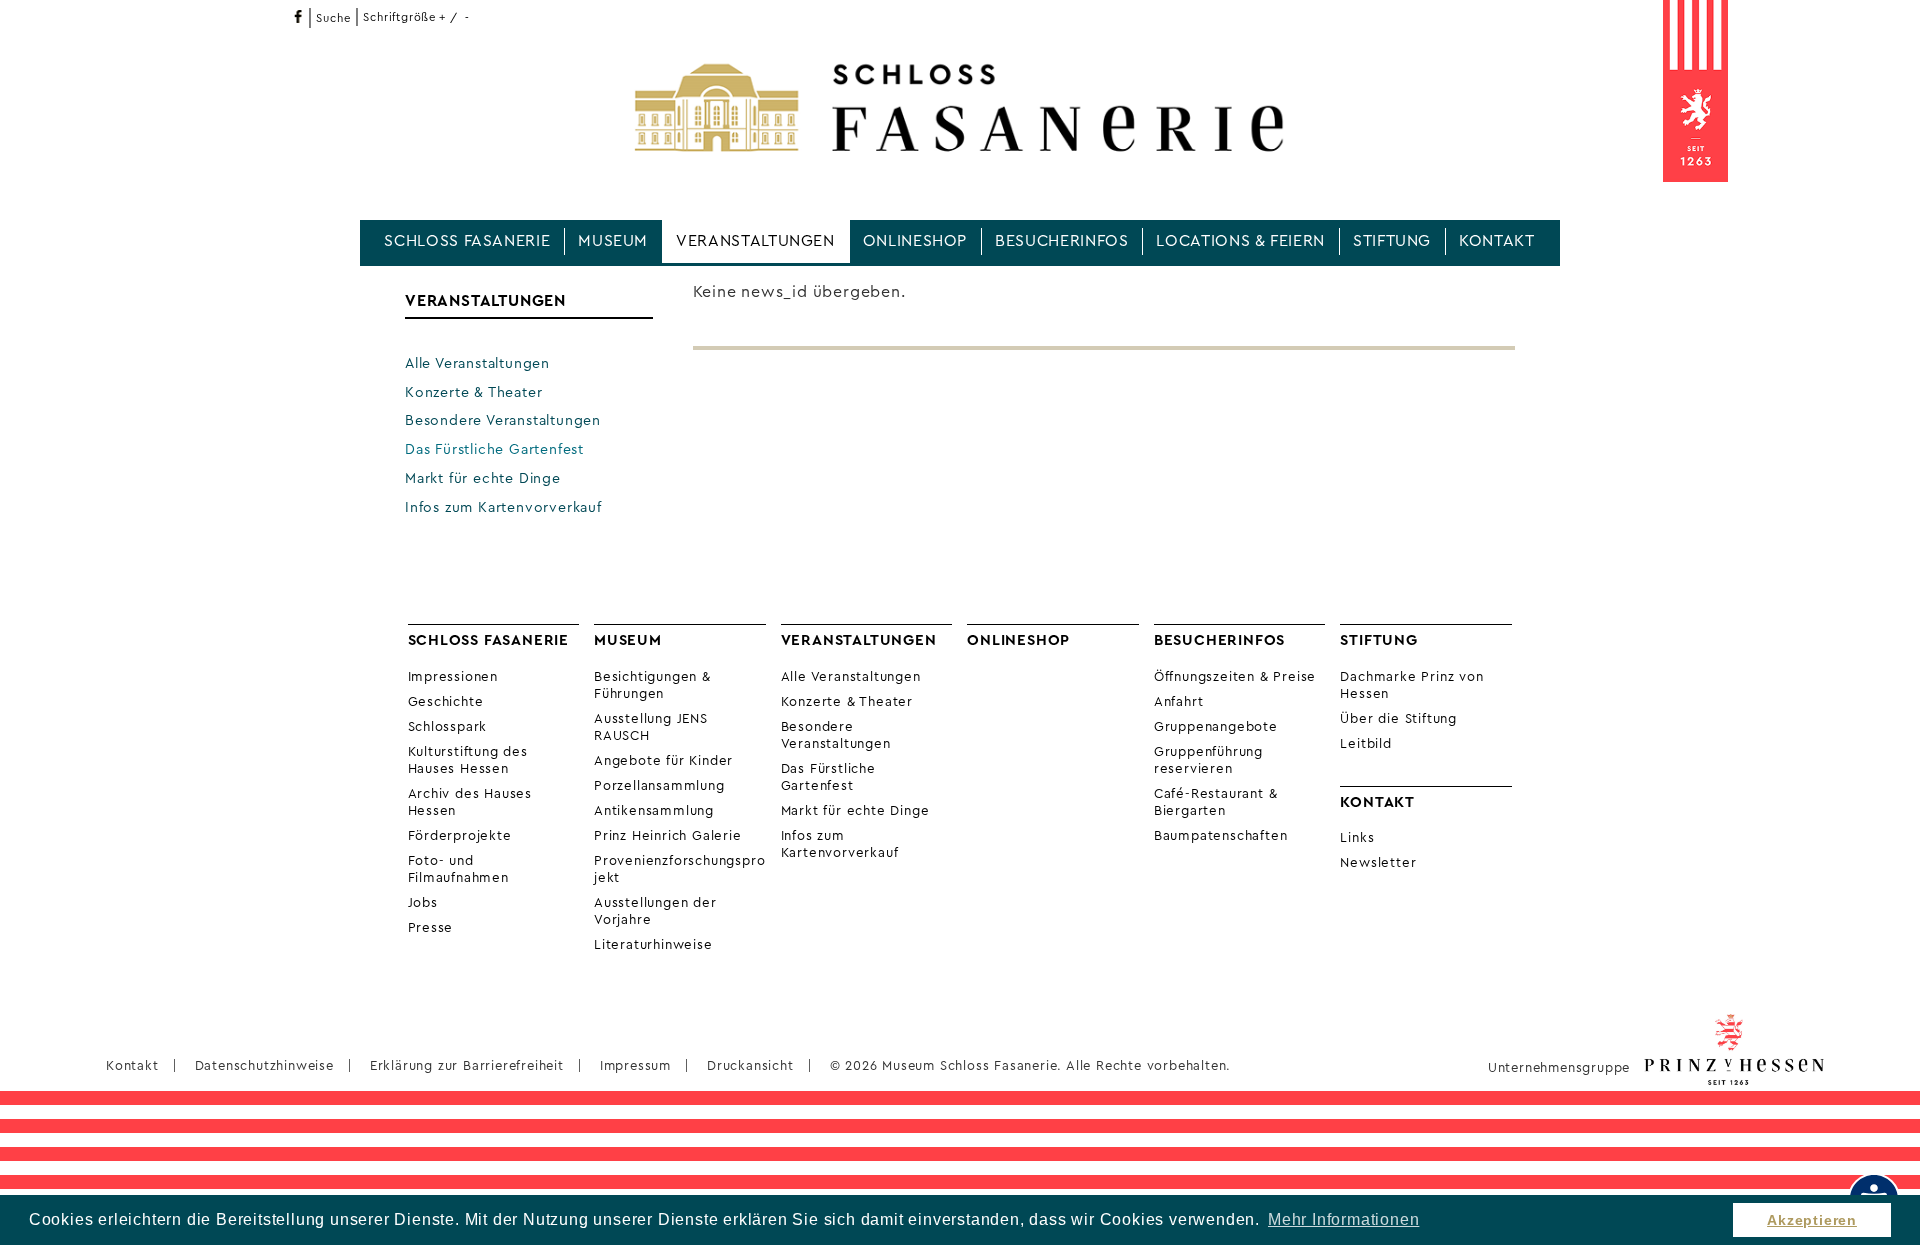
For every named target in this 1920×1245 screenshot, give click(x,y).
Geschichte (446, 702)
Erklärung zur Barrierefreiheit (467, 1065)
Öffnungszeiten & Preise (1235, 677)
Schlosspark (448, 727)
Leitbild (1365, 744)
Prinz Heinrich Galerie (668, 836)
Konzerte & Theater (473, 393)
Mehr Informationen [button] (1343, 1219)
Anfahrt (1179, 702)
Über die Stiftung (1398, 719)
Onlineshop (915, 241)
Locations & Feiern (1240, 241)
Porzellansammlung (659, 786)
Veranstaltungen (755, 241)
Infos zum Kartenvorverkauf (503, 508)
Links (1357, 838)
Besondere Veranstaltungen (503, 421)
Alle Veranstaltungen (477, 364)
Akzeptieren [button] (1812, 1220)
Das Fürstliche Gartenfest (494, 450)
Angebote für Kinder (663, 761)
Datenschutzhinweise (264, 1065)
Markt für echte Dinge (483, 479)
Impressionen (453, 677)
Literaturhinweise (653, 945)
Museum (613, 241)
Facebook (297, 16)
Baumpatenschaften (1221, 836)
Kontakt (1496, 241)
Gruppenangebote (1216, 727)
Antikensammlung (654, 811)
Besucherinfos (1061, 241)
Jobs (423, 903)
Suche (333, 18)
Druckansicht (750, 1065)
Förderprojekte (460, 836)
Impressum (635, 1065)
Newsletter (1378, 863)
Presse (431, 928)
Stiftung (1392, 241)
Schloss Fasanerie (467, 241)
